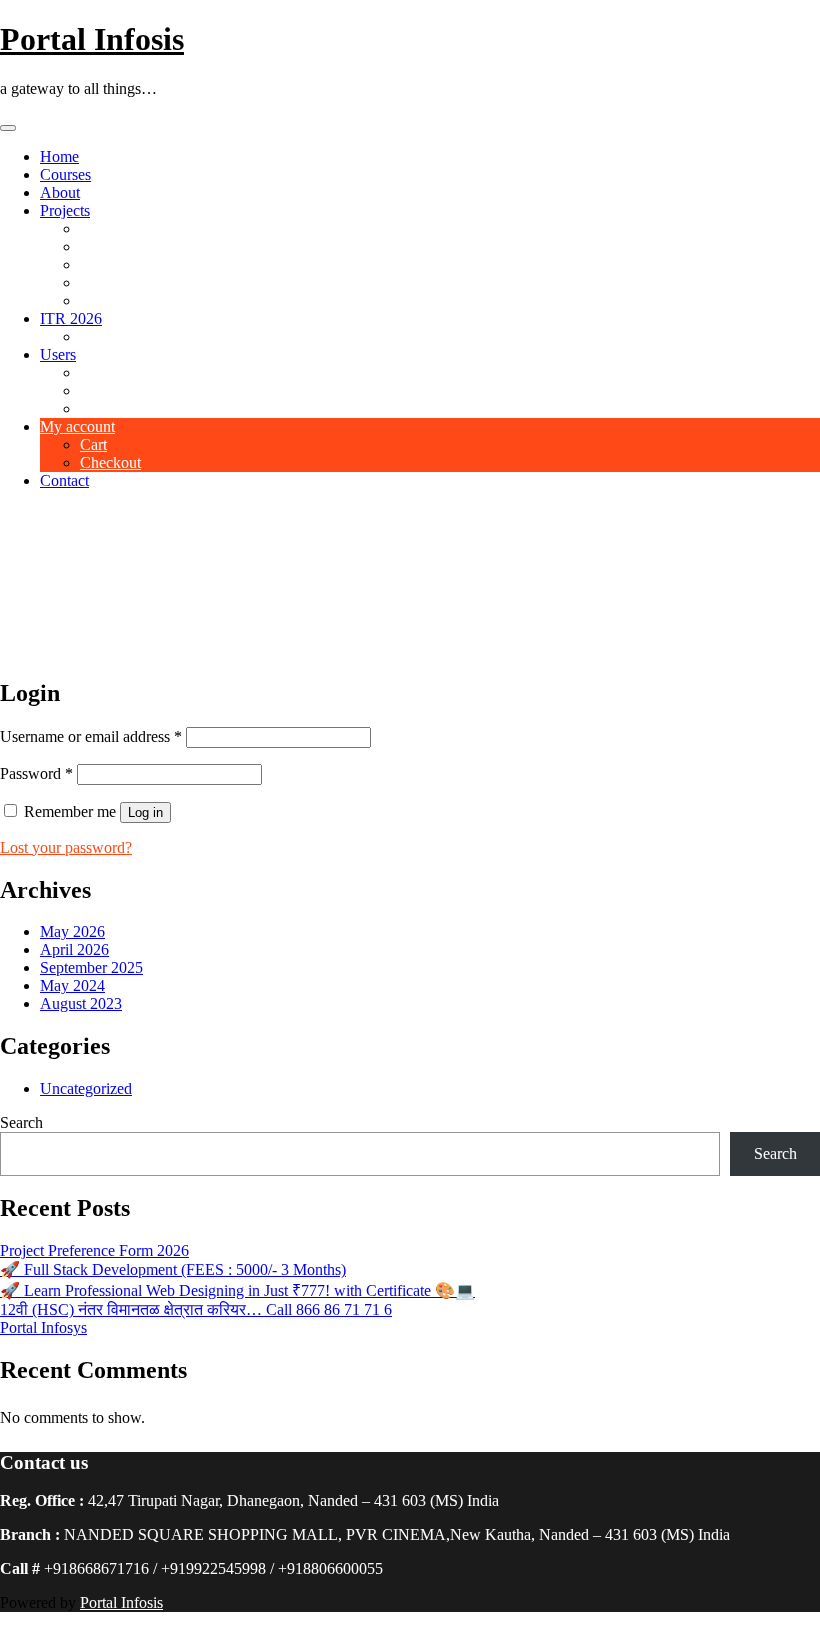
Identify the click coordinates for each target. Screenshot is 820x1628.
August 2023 (81, 1003)
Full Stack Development (156, 336)
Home (59, 156)
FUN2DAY (118, 300)
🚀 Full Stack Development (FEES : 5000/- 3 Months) (173, 1269)
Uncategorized (86, 1088)
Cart (93, 444)
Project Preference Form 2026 (94, 1250)
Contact (64, 480)
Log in (145, 812)
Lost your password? (66, 847)
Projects (65, 210)
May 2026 (72, 931)
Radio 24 (109, 246)
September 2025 (91, 967)
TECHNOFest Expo (145, 228)
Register (106, 372)
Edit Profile (116, 408)
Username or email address (91, 736)
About (60, 192)
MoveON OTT (128, 264)
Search (21, 1122)
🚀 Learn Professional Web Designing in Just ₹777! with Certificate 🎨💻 (237, 1290)
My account (77, 426)
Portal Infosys (43, 1327)
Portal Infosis (92, 39)
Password (36, 773)
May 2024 (72, 985)
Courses (65, 174)
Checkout (110, 462)
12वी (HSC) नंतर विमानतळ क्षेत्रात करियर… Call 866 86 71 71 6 (196, 1309)
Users (58, 354)
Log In (101, 390)
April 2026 (74, 949)
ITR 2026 (71, 318)
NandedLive (119, 282)
